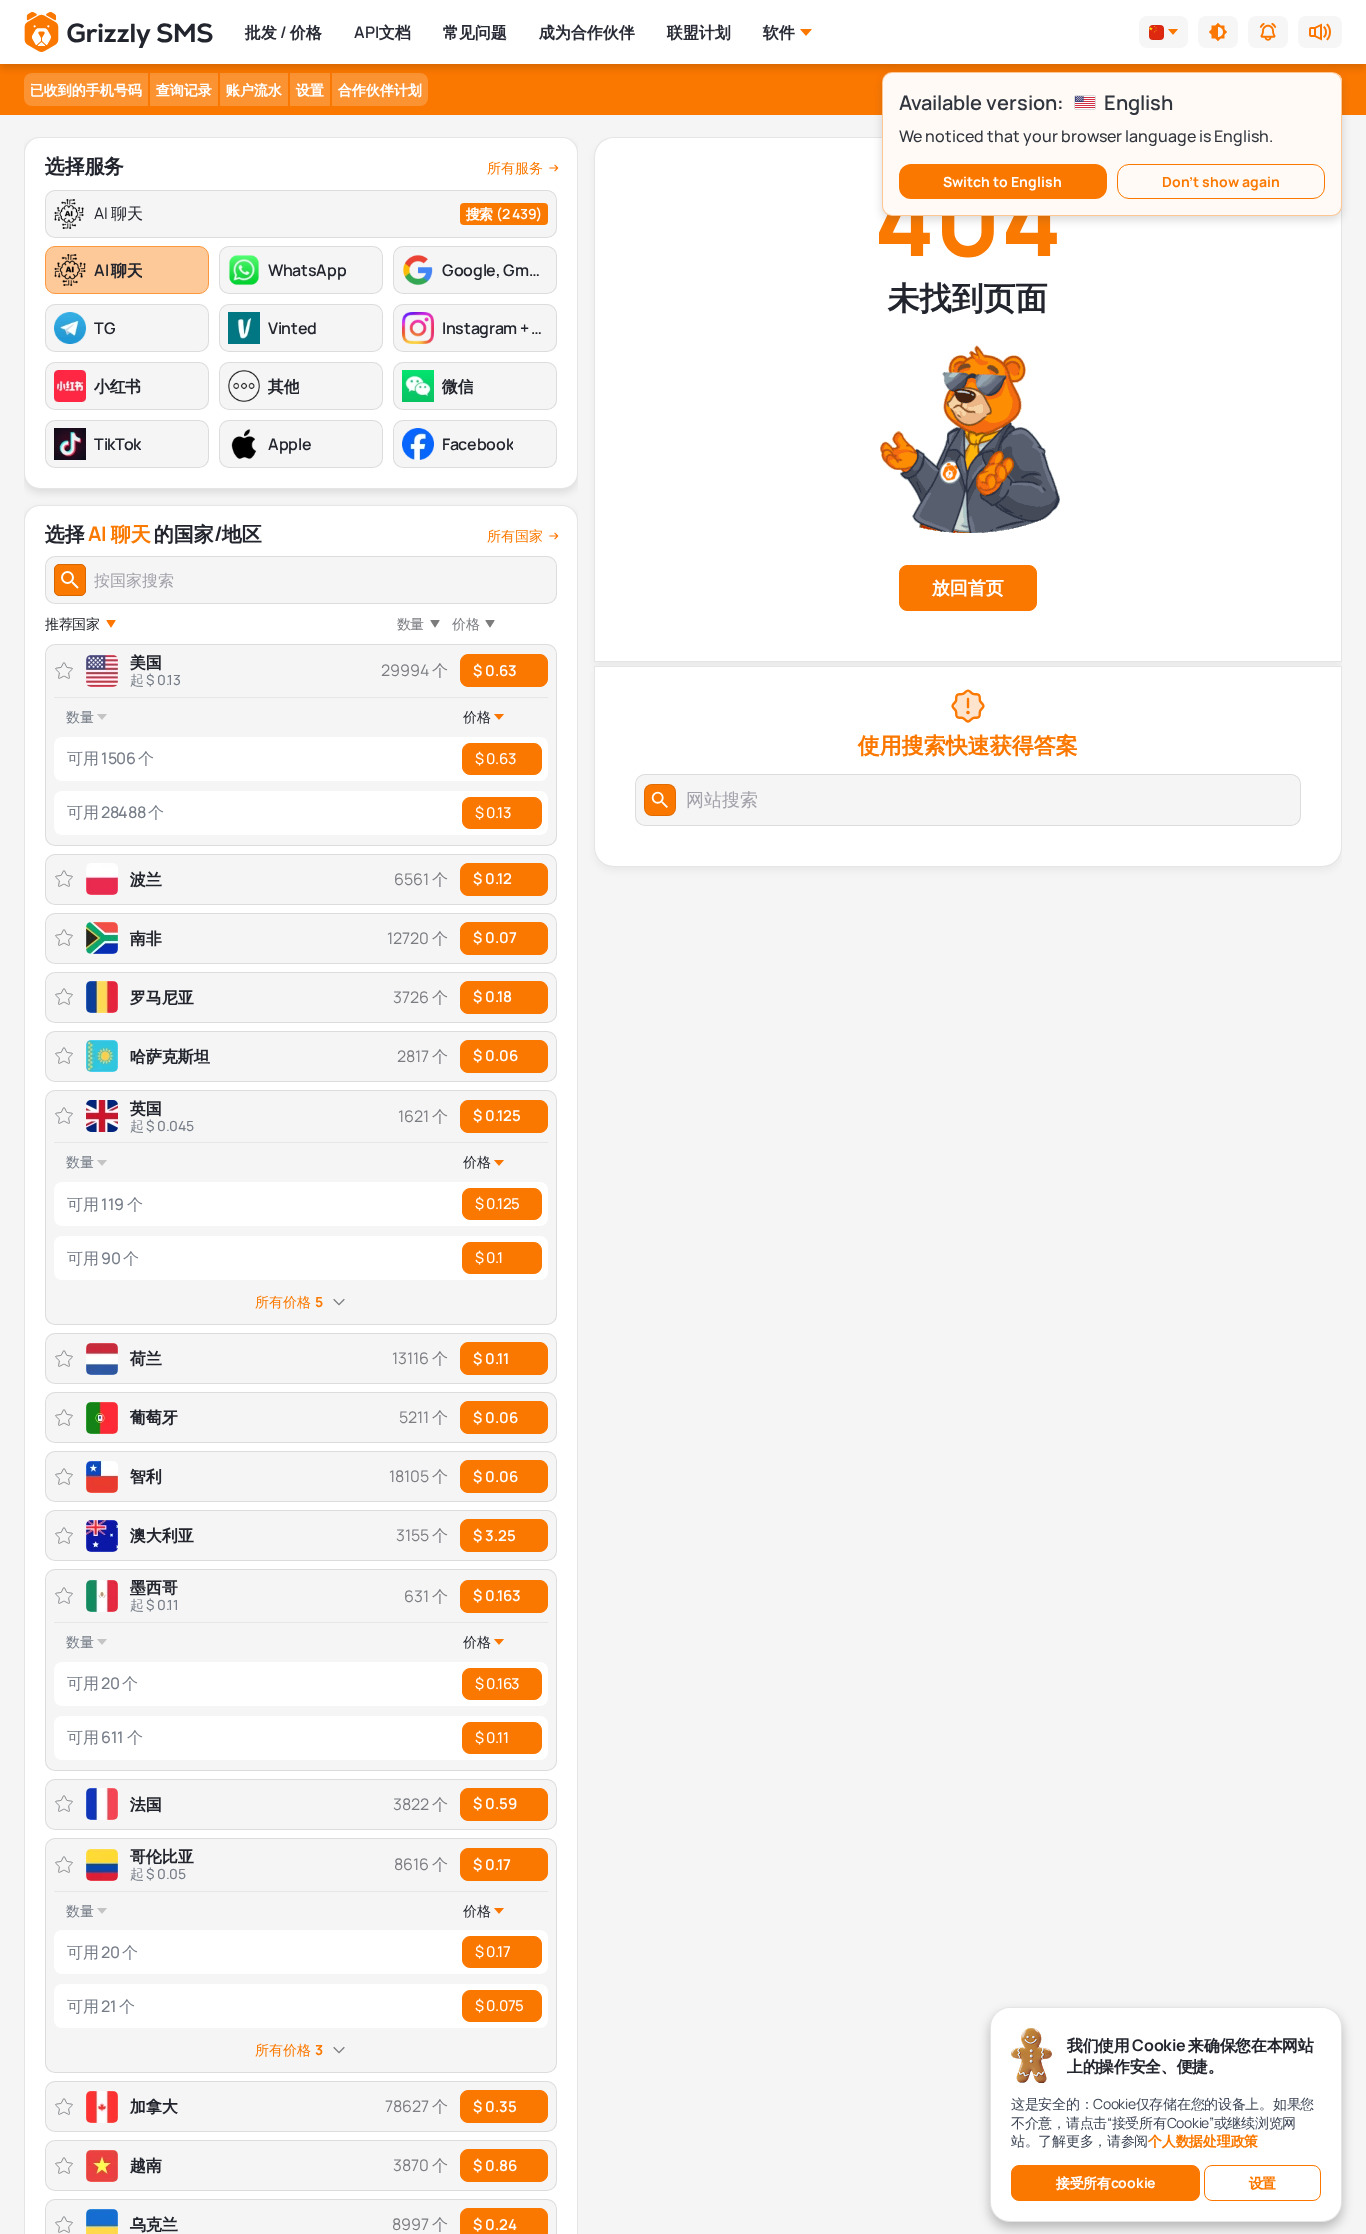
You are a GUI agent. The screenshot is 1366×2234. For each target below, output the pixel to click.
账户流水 (254, 89)
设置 (310, 89)
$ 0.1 (489, 1257)
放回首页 (968, 587)
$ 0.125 (497, 1115)
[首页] (118, 32)
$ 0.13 (492, 812)
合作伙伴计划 (380, 89)
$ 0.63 (495, 670)
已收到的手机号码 (86, 89)
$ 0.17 (492, 1864)
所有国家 (515, 536)
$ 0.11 (491, 1737)
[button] (1218, 32)
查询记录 (184, 89)
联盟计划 (699, 32)
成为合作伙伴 (587, 32)
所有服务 (515, 168)
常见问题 (475, 32)
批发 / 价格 (283, 32)
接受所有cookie (1105, 2182)
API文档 (382, 32)
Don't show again (1221, 181)
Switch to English (1002, 181)
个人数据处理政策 (1203, 2140)
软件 (779, 32)
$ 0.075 (499, 2005)
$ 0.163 (497, 1595)
